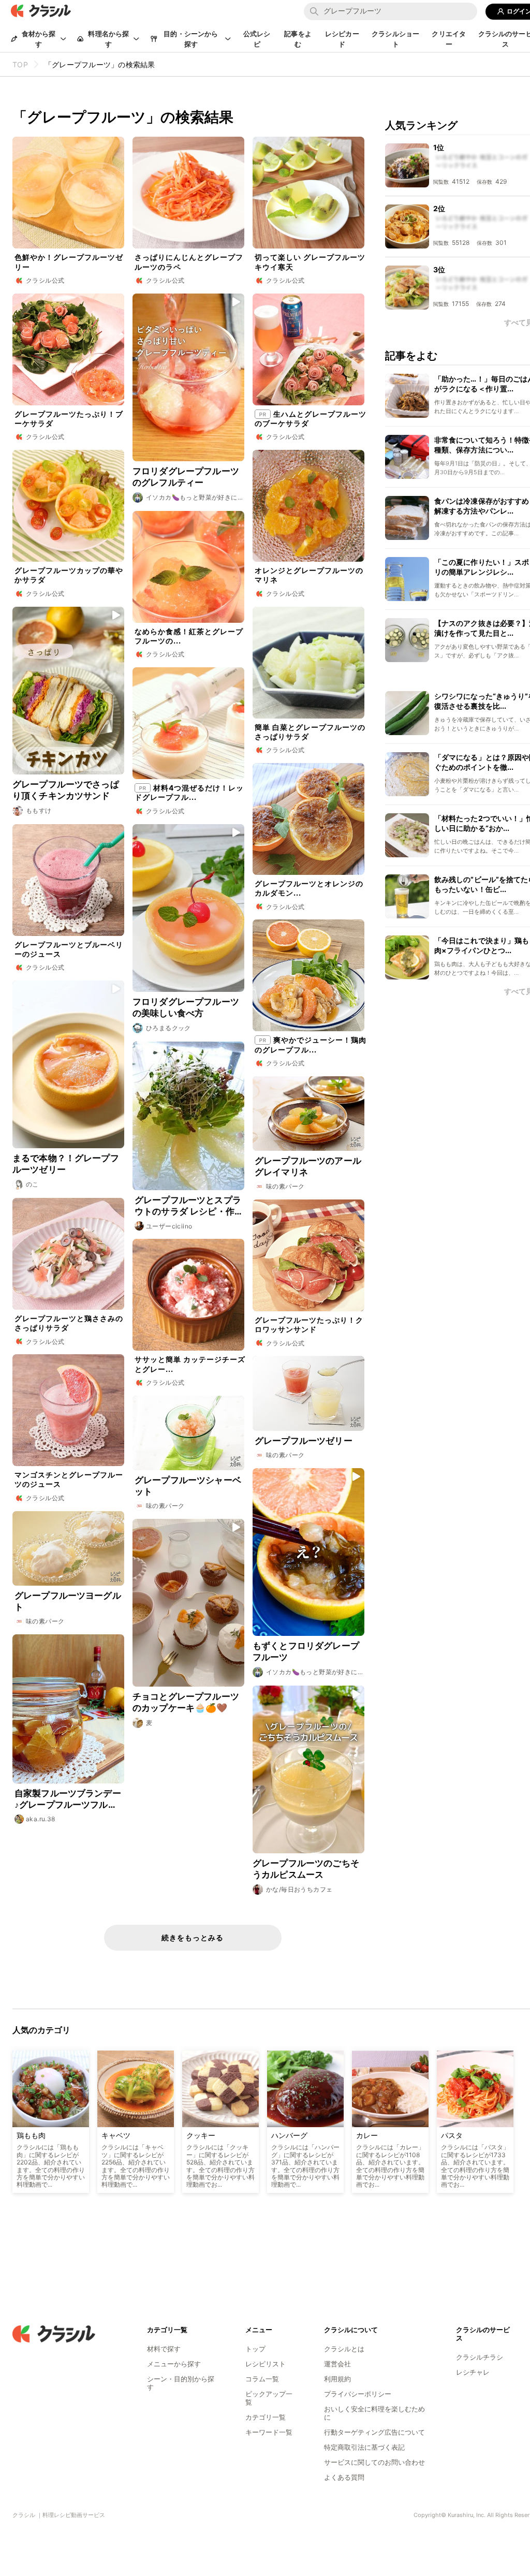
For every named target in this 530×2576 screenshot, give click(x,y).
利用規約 (337, 2379)
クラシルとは (344, 2349)
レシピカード (342, 39)
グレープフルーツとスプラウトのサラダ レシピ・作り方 (188, 1206)
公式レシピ (257, 39)
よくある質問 (344, 2477)
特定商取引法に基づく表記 (364, 2447)
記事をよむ (298, 39)
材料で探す (164, 2349)
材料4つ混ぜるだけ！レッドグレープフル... (189, 792)
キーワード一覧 (269, 2432)
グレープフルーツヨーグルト (68, 1601)
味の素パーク (285, 1186)
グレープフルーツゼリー (304, 1441)
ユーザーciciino (169, 1226)
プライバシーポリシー (358, 2394)
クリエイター (449, 39)
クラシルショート (395, 39)
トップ (255, 2349)
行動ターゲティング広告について (374, 2432)
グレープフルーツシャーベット (188, 1486)
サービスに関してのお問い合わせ (374, 2462)
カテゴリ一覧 (266, 2417)
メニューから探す (174, 2364)
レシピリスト (266, 2364)
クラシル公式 (45, 280)
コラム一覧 (262, 2379)
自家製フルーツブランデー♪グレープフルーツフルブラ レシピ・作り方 (68, 1799)
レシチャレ (473, 2372)
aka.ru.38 (41, 1819)
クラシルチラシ (480, 2357)
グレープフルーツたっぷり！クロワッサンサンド (309, 1324)
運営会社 (337, 2364)
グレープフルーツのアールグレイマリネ (308, 1166)
